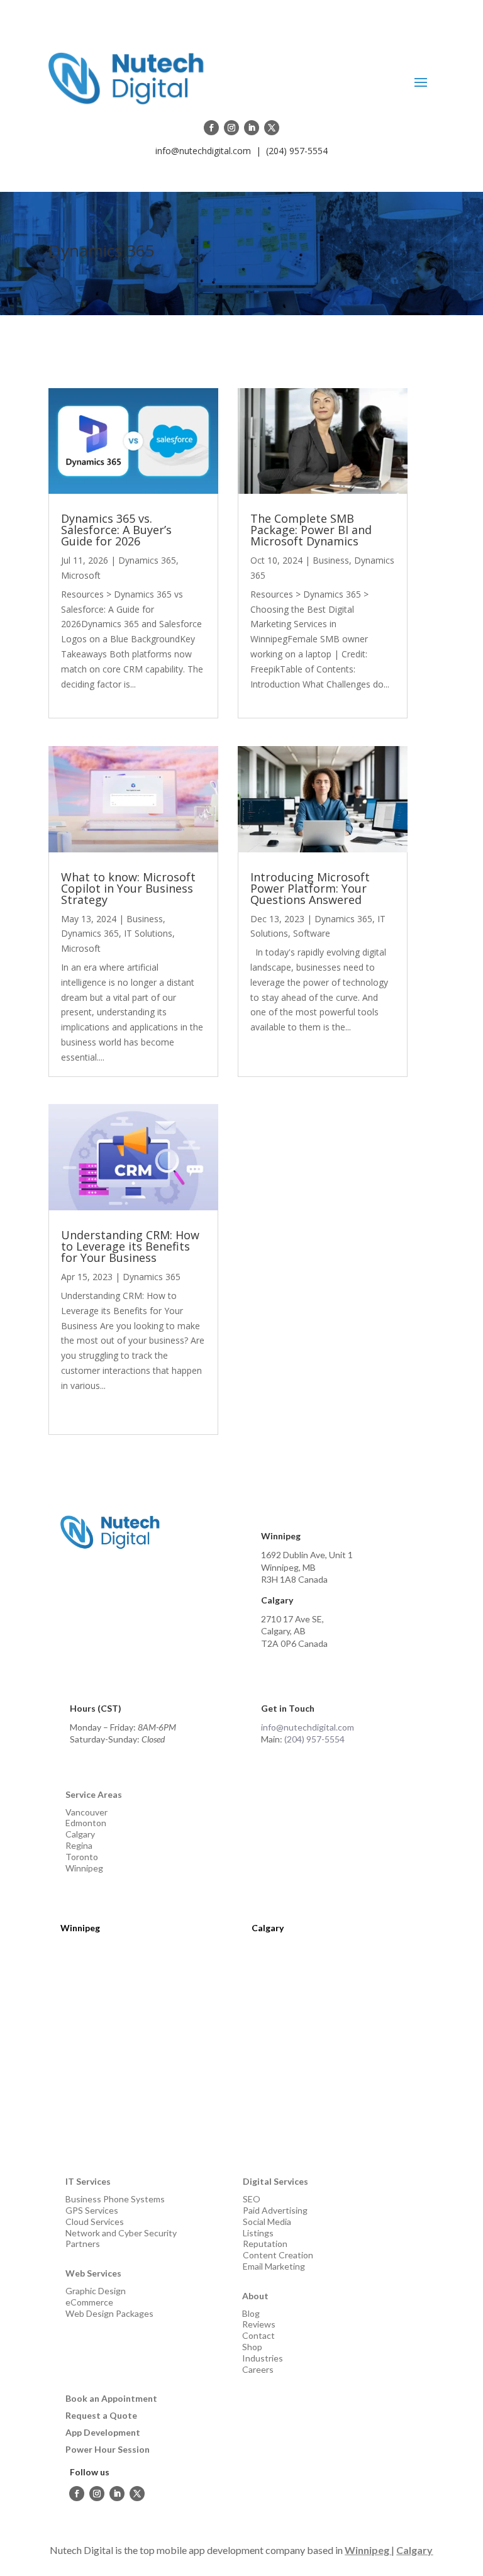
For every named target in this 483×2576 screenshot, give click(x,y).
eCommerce (89, 2302)
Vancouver (86, 1812)
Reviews (259, 2324)
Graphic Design (96, 2291)
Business (145, 919)
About (255, 2296)
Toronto (82, 1857)
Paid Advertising (275, 2210)
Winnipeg (84, 1868)
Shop (252, 2347)
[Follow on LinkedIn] (252, 128)
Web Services (93, 2273)
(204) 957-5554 (297, 151)
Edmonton (86, 1823)
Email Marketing (274, 2266)
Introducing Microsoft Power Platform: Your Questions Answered (310, 888)
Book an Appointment (111, 2398)
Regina (79, 1845)
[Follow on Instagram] (231, 128)
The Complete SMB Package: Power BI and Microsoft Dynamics (311, 530)
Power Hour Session (108, 2449)
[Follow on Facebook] (211, 128)
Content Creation (278, 2255)
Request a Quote (101, 2415)
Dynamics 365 (147, 560)
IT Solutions (148, 933)
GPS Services (92, 2210)
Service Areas (94, 1794)
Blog (251, 2313)
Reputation (265, 2244)
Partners (83, 2244)
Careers (258, 2369)
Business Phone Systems (115, 2199)
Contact (258, 2335)
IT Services (88, 2181)
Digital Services (275, 2181)
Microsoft (81, 575)
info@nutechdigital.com (203, 151)
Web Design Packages (109, 2313)
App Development (103, 2432)
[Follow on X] (272, 128)
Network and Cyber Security (121, 2233)
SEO (252, 2199)
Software (312, 933)
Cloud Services (95, 2222)
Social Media (267, 2222)
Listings (258, 2233)
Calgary (80, 1834)
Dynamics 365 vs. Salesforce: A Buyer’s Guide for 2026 (116, 530)
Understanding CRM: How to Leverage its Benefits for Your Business (130, 1246)
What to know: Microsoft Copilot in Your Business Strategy (128, 888)
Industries (263, 2358)
